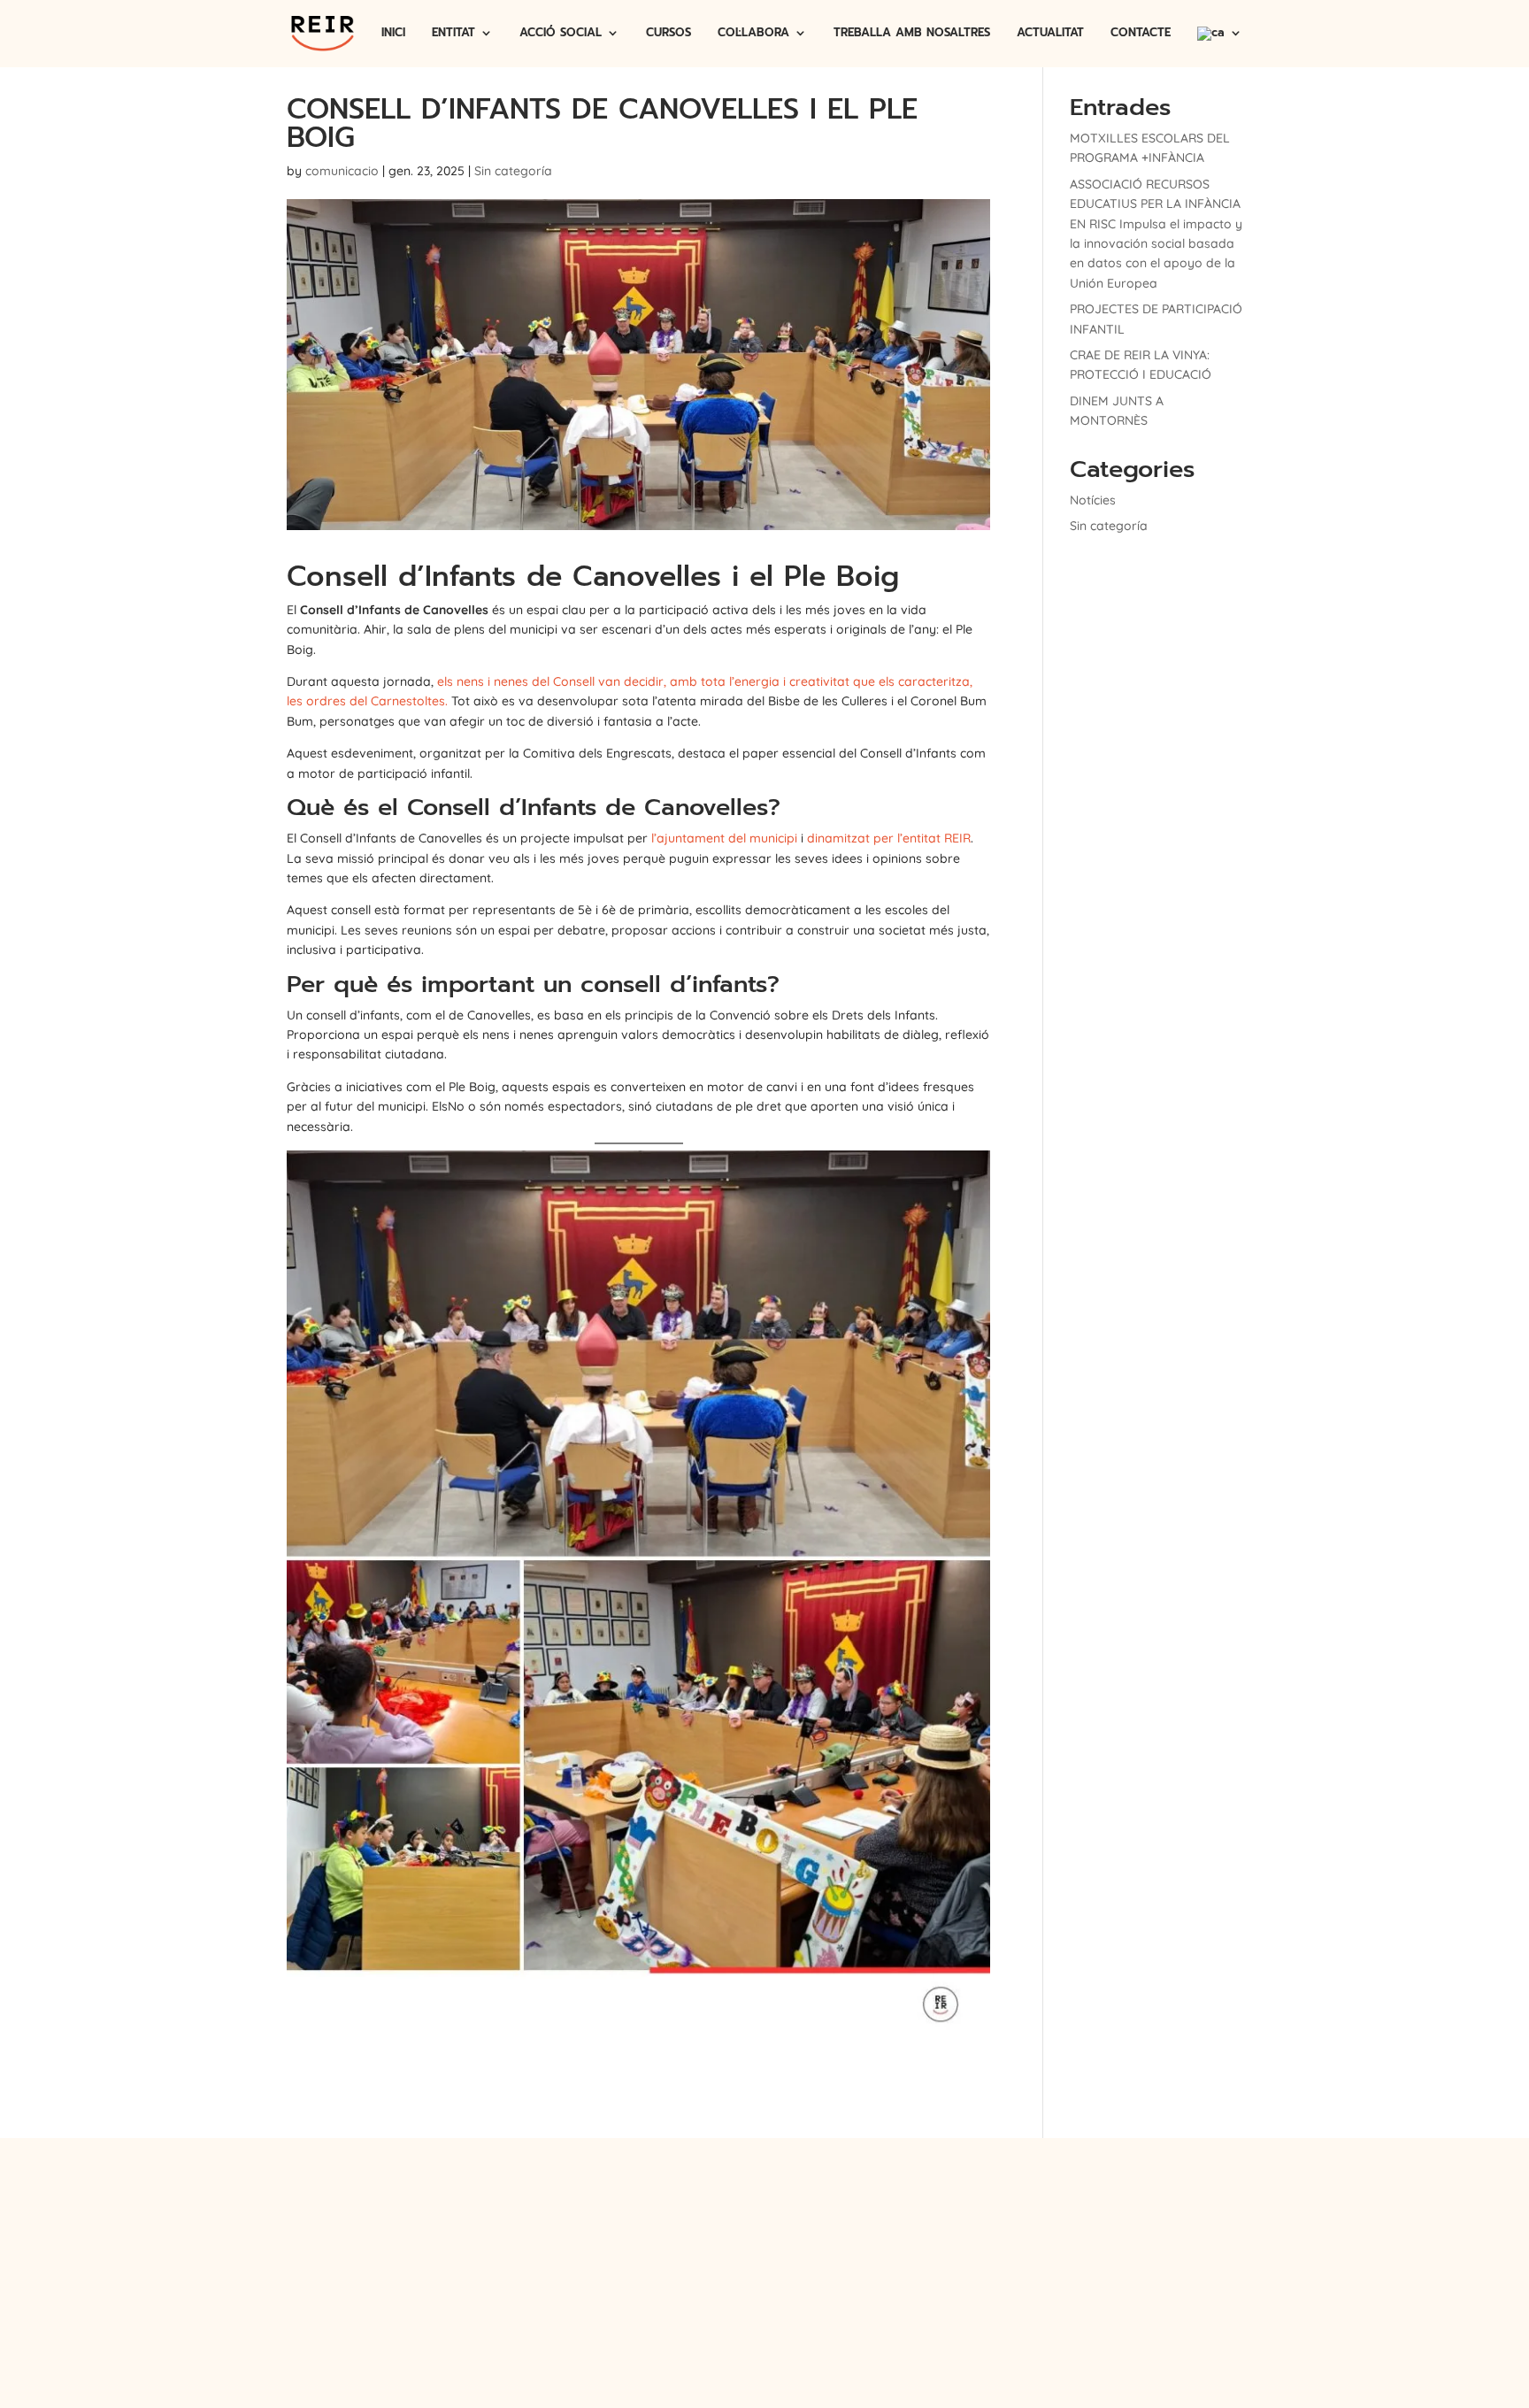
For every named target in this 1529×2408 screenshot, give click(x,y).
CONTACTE (1141, 34)
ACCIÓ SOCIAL (561, 34)
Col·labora (743, 2197)
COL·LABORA (753, 34)
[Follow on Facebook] (781, 2273)
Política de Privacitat (690, 2221)
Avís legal (588, 2221)
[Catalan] (1220, 47)
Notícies (1093, 500)
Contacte (941, 2197)
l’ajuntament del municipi (724, 838)
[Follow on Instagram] (726, 2273)
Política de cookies (817, 2221)
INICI (393, 34)
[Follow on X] (755, 2273)
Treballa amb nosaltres (843, 2197)
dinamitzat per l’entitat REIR (889, 838)
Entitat (613, 2197)
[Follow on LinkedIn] (808, 2273)
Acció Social (674, 2197)
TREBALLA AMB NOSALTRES (912, 34)
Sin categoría (513, 171)
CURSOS (668, 34)
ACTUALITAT (1050, 34)
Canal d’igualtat (923, 2221)
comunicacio (342, 171)
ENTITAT (453, 34)
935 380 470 (1103, 2197)
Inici (573, 2197)
